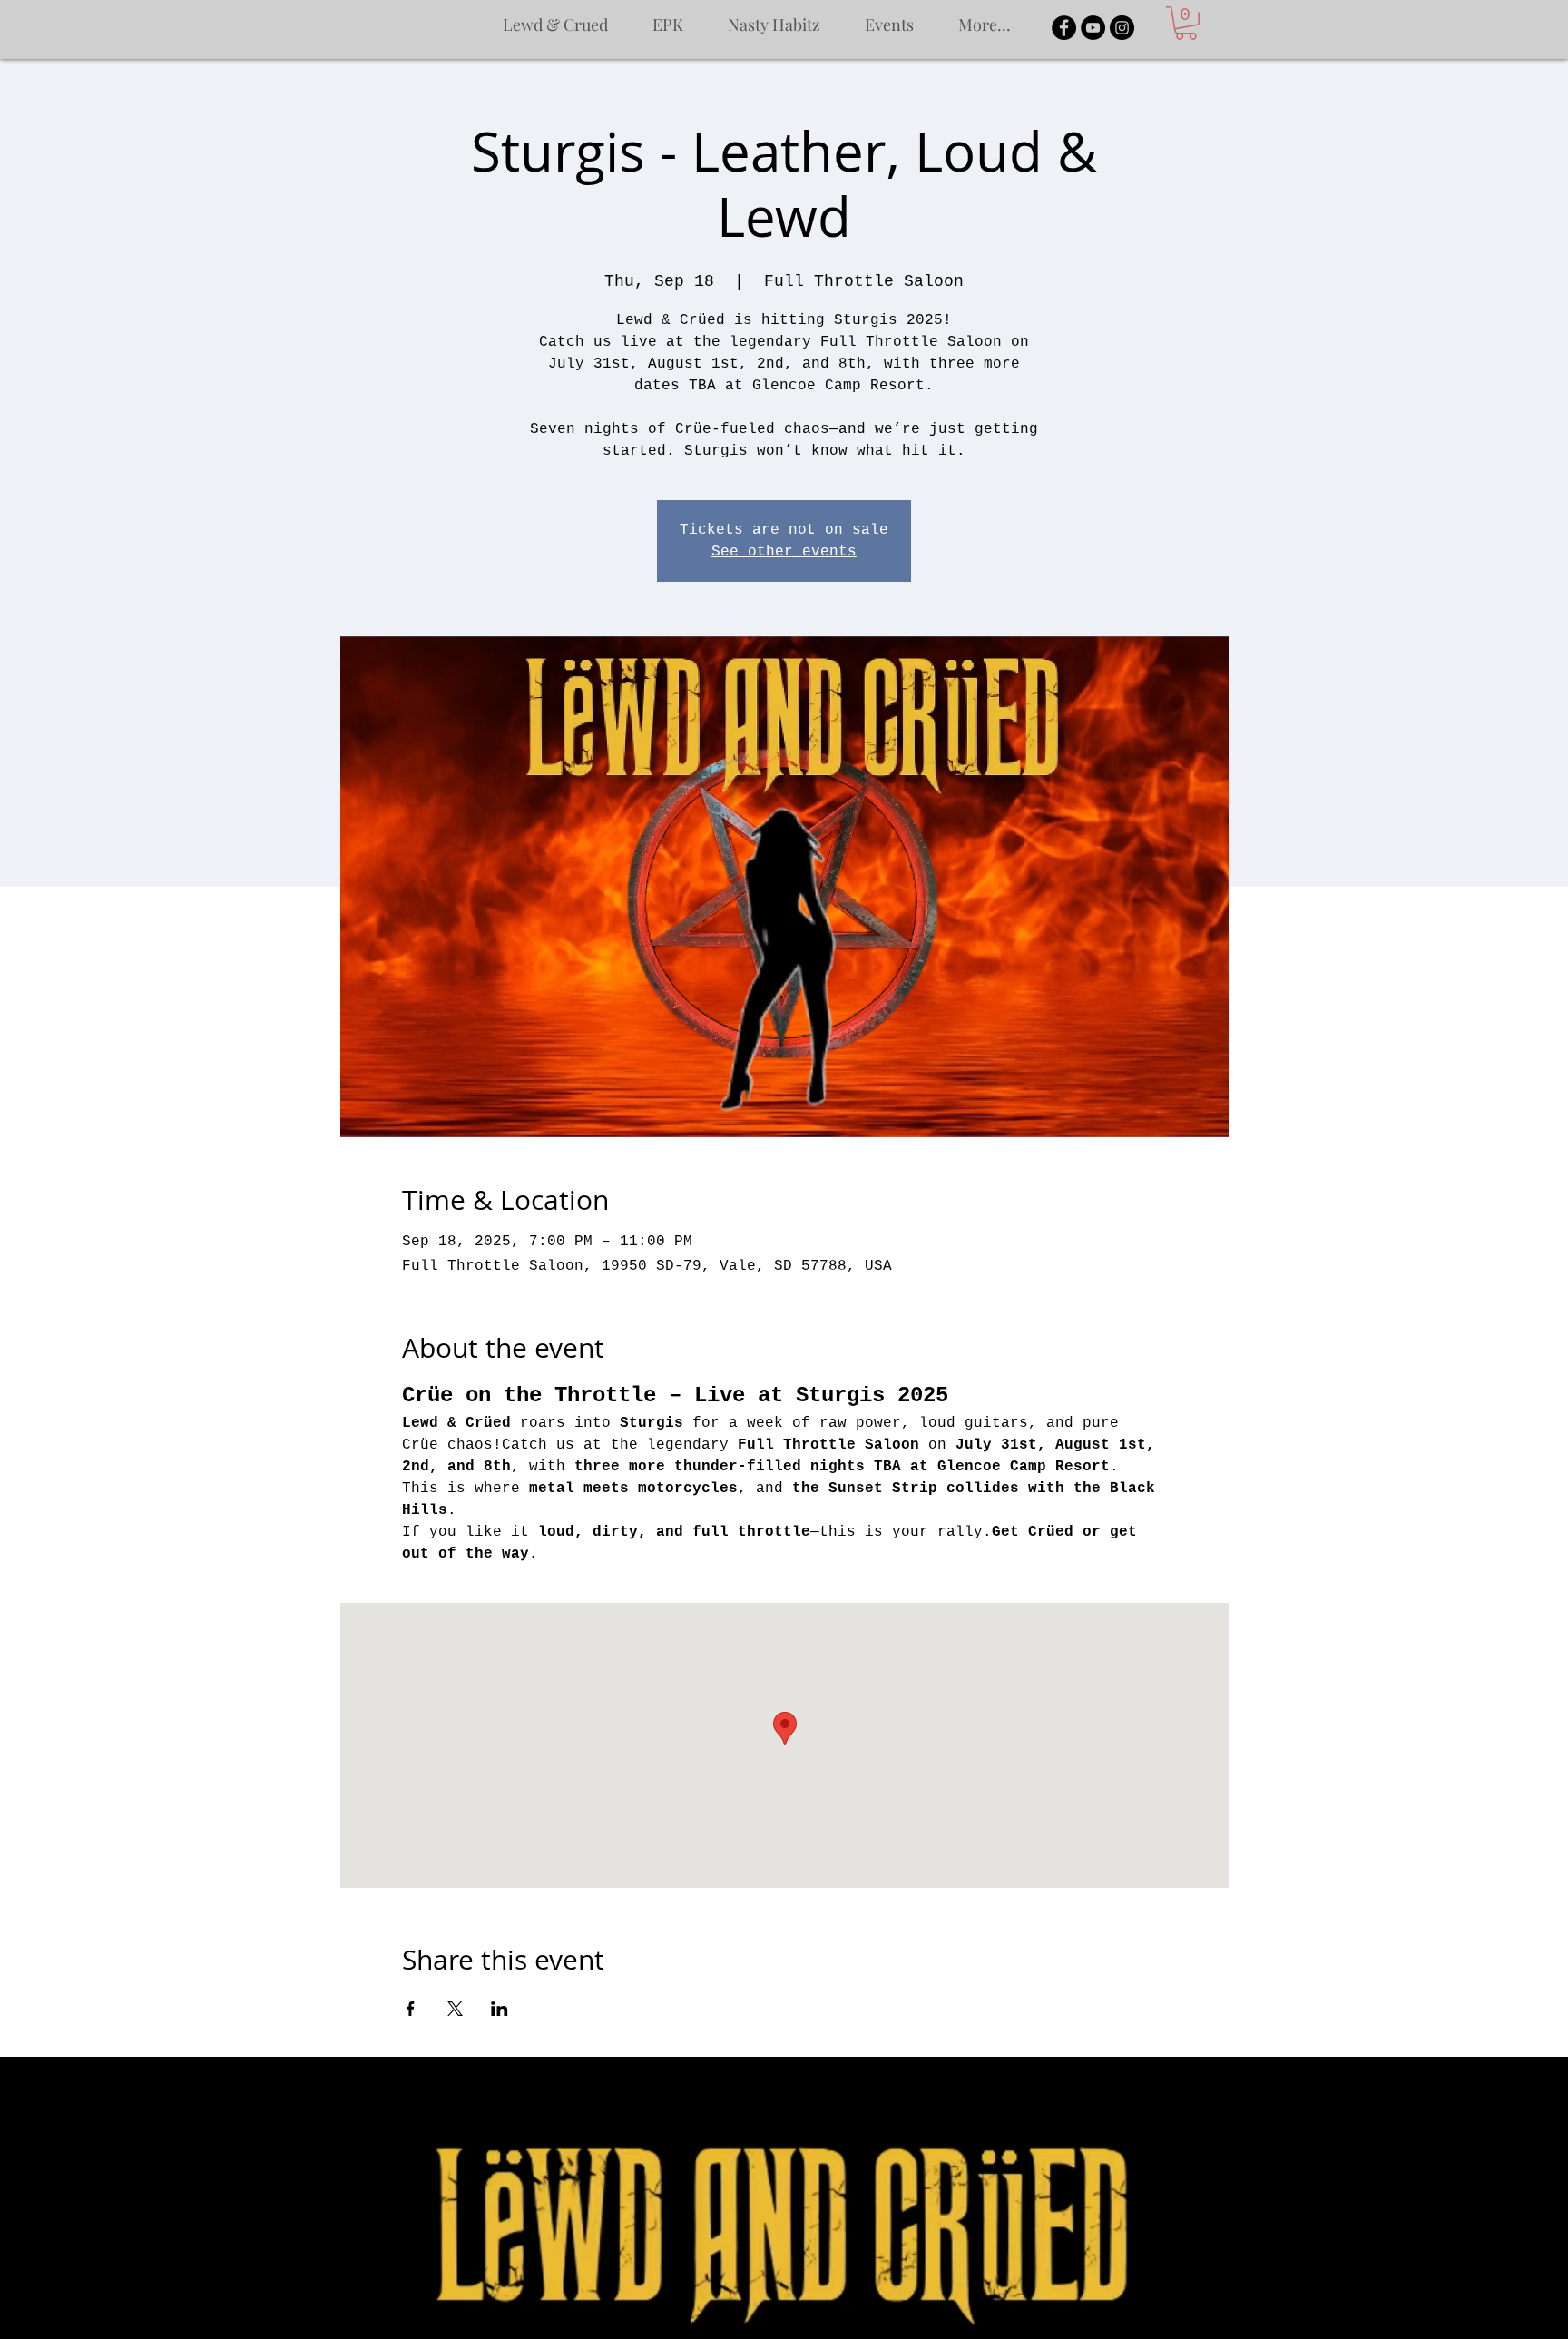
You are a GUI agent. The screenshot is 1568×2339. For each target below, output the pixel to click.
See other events (784, 552)
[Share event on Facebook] (411, 2009)
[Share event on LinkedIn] (500, 2009)
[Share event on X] (455, 2009)
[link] (1186, 23)
